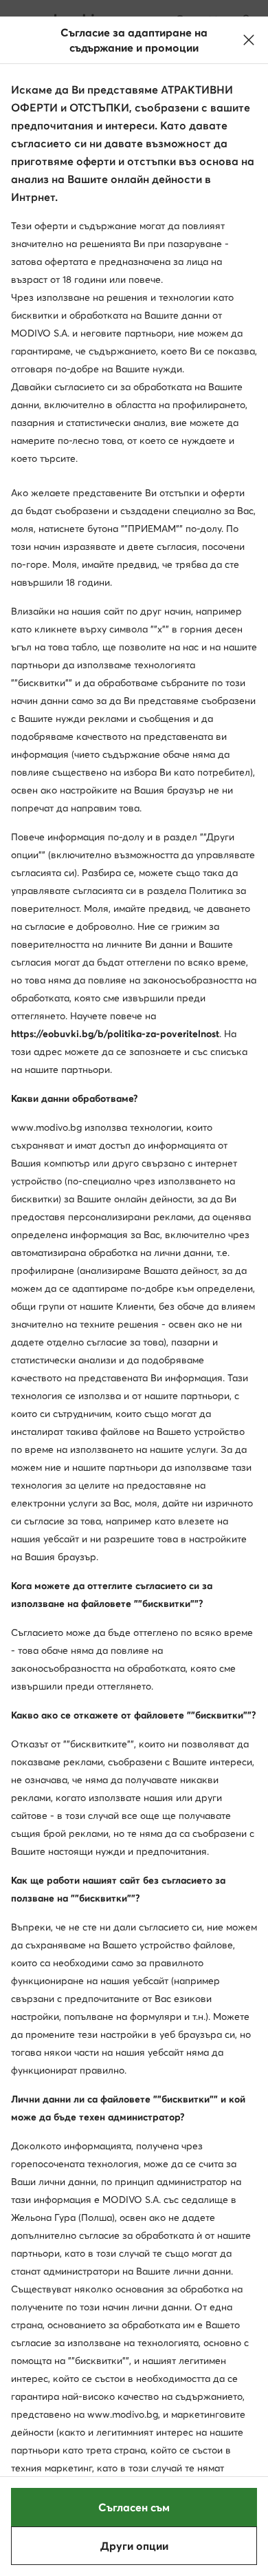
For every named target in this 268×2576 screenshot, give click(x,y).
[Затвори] (249, 40)
